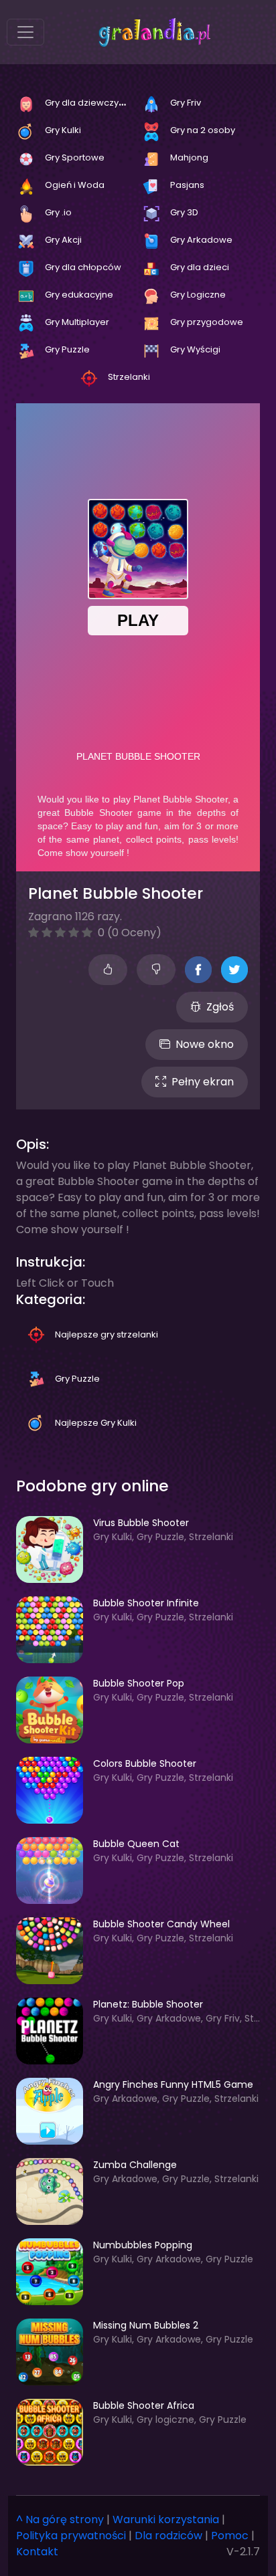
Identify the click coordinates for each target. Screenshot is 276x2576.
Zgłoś (220, 1007)
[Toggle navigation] (25, 32)
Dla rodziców (168, 2536)
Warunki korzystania (166, 2519)
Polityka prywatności (71, 2536)
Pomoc (230, 2536)
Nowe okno (205, 1044)
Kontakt (37, 2552)
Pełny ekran (203, 1082)
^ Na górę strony (60, 2519)
